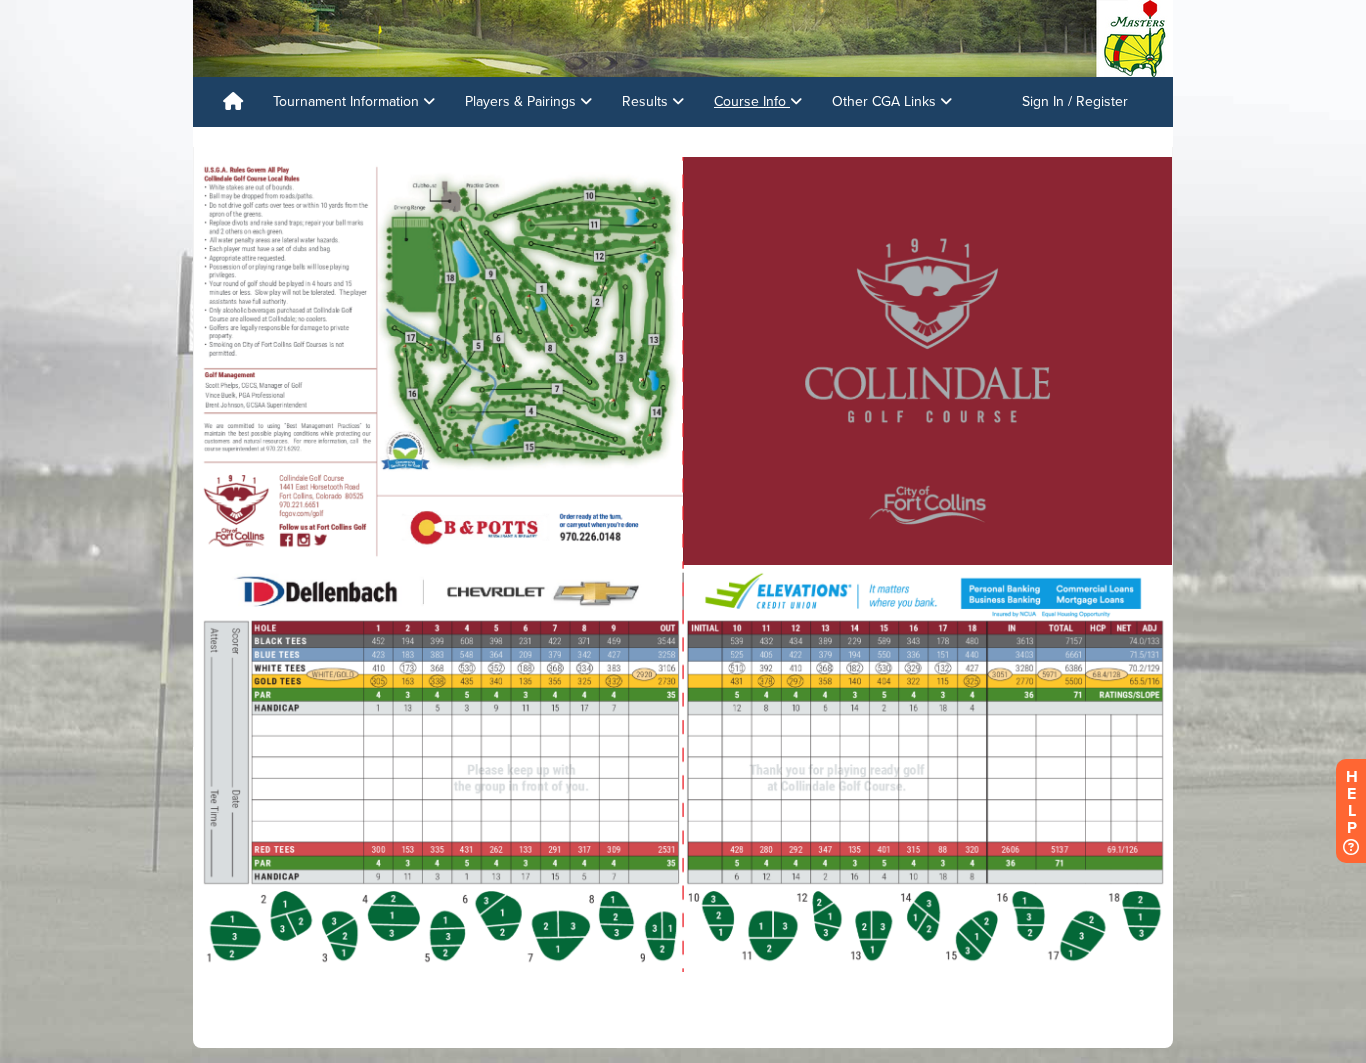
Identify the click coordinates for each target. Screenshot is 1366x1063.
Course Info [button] (752, 101)
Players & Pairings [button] (522, 101)
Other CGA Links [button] (886, 101)
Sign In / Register (1075, 101)
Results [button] (647, 101)
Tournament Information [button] (348, 101)
